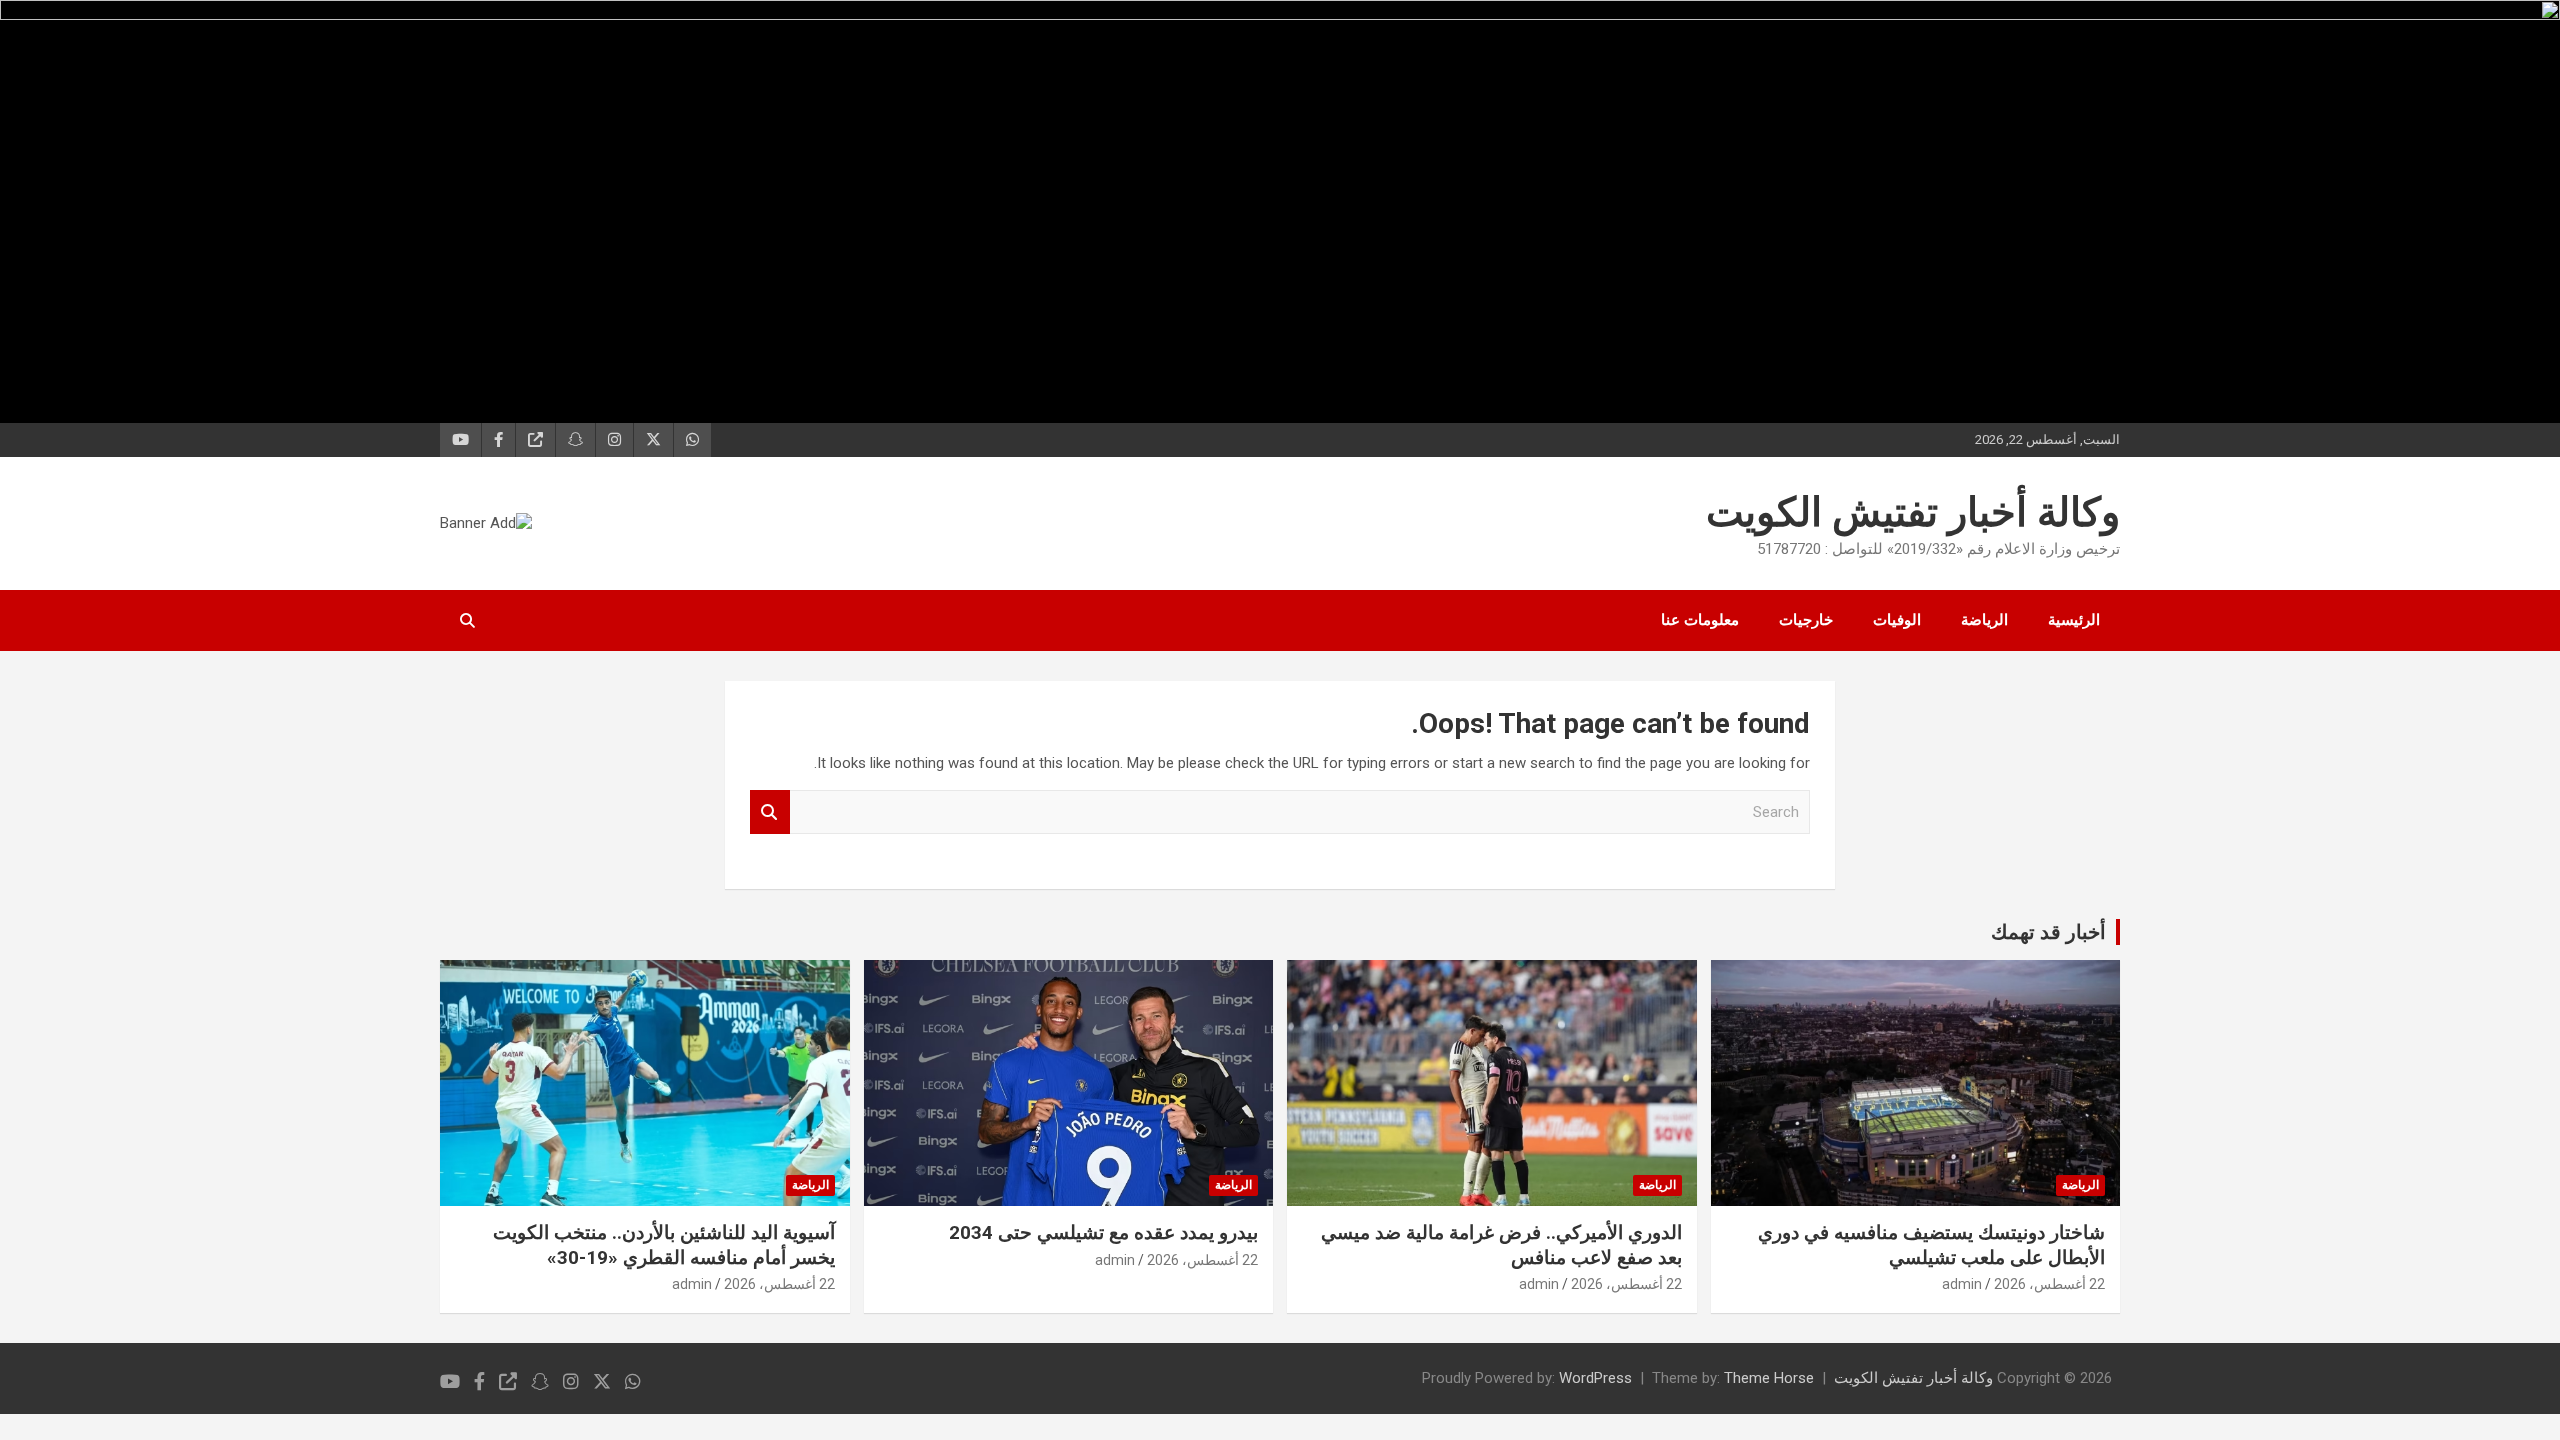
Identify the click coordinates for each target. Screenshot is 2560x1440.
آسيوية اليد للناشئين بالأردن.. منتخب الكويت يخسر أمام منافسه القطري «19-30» (664, 1245)
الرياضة (1984, 620)
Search (770, 812)
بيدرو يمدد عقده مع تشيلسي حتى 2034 (1103, 1232)
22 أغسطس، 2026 (2049, 1284)
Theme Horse (1769, 1378)
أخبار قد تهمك (2048, 932)
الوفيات (1897, 620)
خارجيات (1806, 620)
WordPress (1595, 1378)
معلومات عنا (1700, 620)
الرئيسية (2074, 620)
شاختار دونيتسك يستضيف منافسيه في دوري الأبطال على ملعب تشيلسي (1931, 1245)
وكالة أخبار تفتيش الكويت (1913, 512)
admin (1962, 1284)
